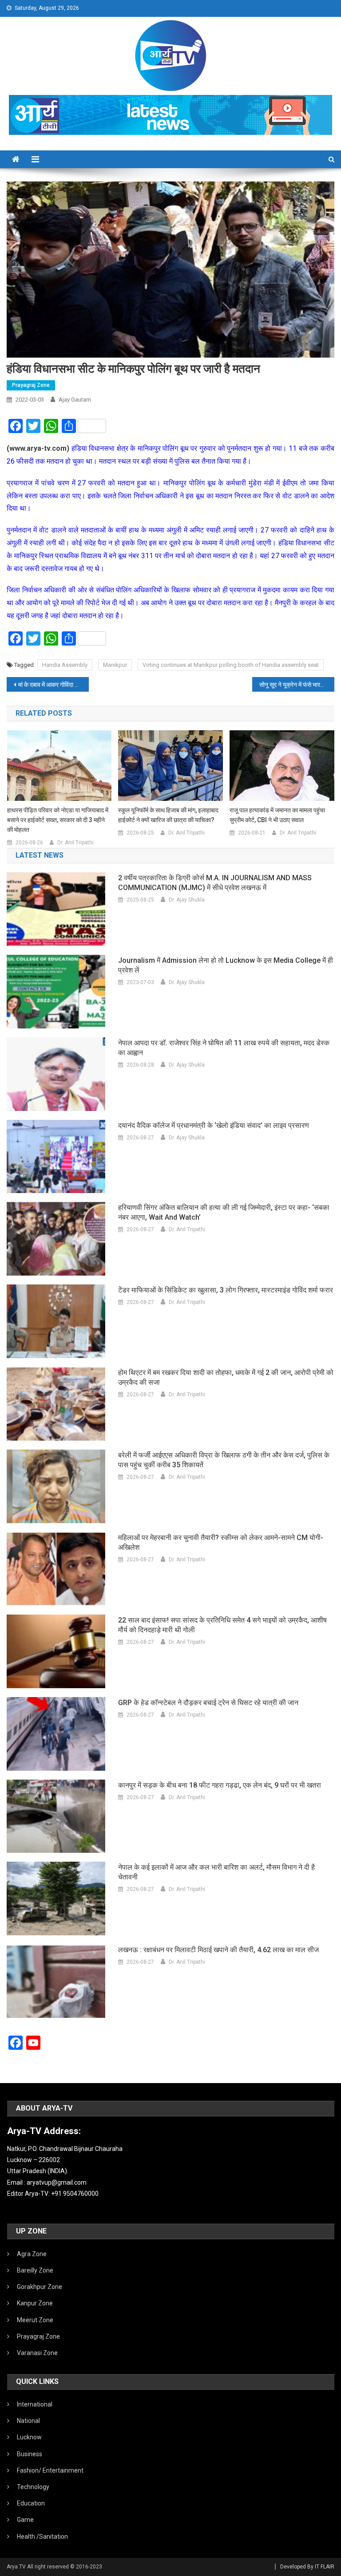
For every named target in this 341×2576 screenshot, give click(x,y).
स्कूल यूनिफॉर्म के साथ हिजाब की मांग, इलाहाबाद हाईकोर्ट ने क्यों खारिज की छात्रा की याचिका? (168, 815)
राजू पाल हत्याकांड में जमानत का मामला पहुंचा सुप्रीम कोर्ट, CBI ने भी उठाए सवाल (277, 815)
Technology (33, 2487)
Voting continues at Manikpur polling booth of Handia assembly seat (231, 665)
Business (30, 2454)
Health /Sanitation (42, 2537)
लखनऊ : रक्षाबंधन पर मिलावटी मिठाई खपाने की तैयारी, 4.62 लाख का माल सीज (218, 1950)
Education (31, 2503)
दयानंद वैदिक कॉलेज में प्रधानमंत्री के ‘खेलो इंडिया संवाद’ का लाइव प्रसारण (214, 1125)
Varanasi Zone (37, 2353)
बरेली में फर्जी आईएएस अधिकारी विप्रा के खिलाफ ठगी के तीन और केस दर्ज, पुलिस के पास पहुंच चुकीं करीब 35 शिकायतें (224, 1460)
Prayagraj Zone (31, 385)
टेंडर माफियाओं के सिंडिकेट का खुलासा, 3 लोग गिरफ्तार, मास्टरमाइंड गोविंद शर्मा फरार (226, 1290)
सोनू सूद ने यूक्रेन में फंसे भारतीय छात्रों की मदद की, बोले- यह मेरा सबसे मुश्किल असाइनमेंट (297, 685)
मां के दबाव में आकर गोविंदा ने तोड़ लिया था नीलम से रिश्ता (53, 685)
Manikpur (115, 665)
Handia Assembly (65, 665)
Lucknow (29, 2437)
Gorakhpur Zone (40, 2287)
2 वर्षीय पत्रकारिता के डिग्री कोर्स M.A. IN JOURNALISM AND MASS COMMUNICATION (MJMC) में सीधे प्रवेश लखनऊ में (215, 883)
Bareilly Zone (35, 2270)
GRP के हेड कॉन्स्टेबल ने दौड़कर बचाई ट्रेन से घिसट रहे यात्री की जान (208, 1703)
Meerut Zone (35, 2320)
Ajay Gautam (75, 400)
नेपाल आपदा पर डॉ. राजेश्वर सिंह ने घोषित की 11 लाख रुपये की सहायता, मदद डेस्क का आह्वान (224, 1048)
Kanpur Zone (35, 2303)
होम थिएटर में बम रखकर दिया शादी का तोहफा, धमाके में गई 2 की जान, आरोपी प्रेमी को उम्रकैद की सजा (226, 1377)
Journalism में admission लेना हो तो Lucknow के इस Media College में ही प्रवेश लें (226, 965)
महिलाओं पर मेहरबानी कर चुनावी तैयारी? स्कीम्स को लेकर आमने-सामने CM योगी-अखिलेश (221, 1542)
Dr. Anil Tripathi (75, 843)
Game (25, 2520)
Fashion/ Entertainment (50, 2470)
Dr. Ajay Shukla (187, 900)
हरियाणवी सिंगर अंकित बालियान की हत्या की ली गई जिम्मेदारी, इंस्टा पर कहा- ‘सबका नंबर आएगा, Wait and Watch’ (224, 1212)
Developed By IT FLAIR (307, 2567)
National (28, 2421)
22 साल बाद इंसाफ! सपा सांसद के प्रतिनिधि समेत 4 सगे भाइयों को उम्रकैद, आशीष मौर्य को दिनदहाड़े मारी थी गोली (222, 1625)
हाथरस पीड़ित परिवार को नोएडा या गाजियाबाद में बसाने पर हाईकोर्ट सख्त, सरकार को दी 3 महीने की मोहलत (58, 820)
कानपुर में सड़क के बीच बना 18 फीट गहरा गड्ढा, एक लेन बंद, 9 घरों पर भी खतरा (220, 1785)
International (35, 2404)
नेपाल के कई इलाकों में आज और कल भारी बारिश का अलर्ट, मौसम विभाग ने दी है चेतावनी (216, 1872)
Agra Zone (32, 2254)
